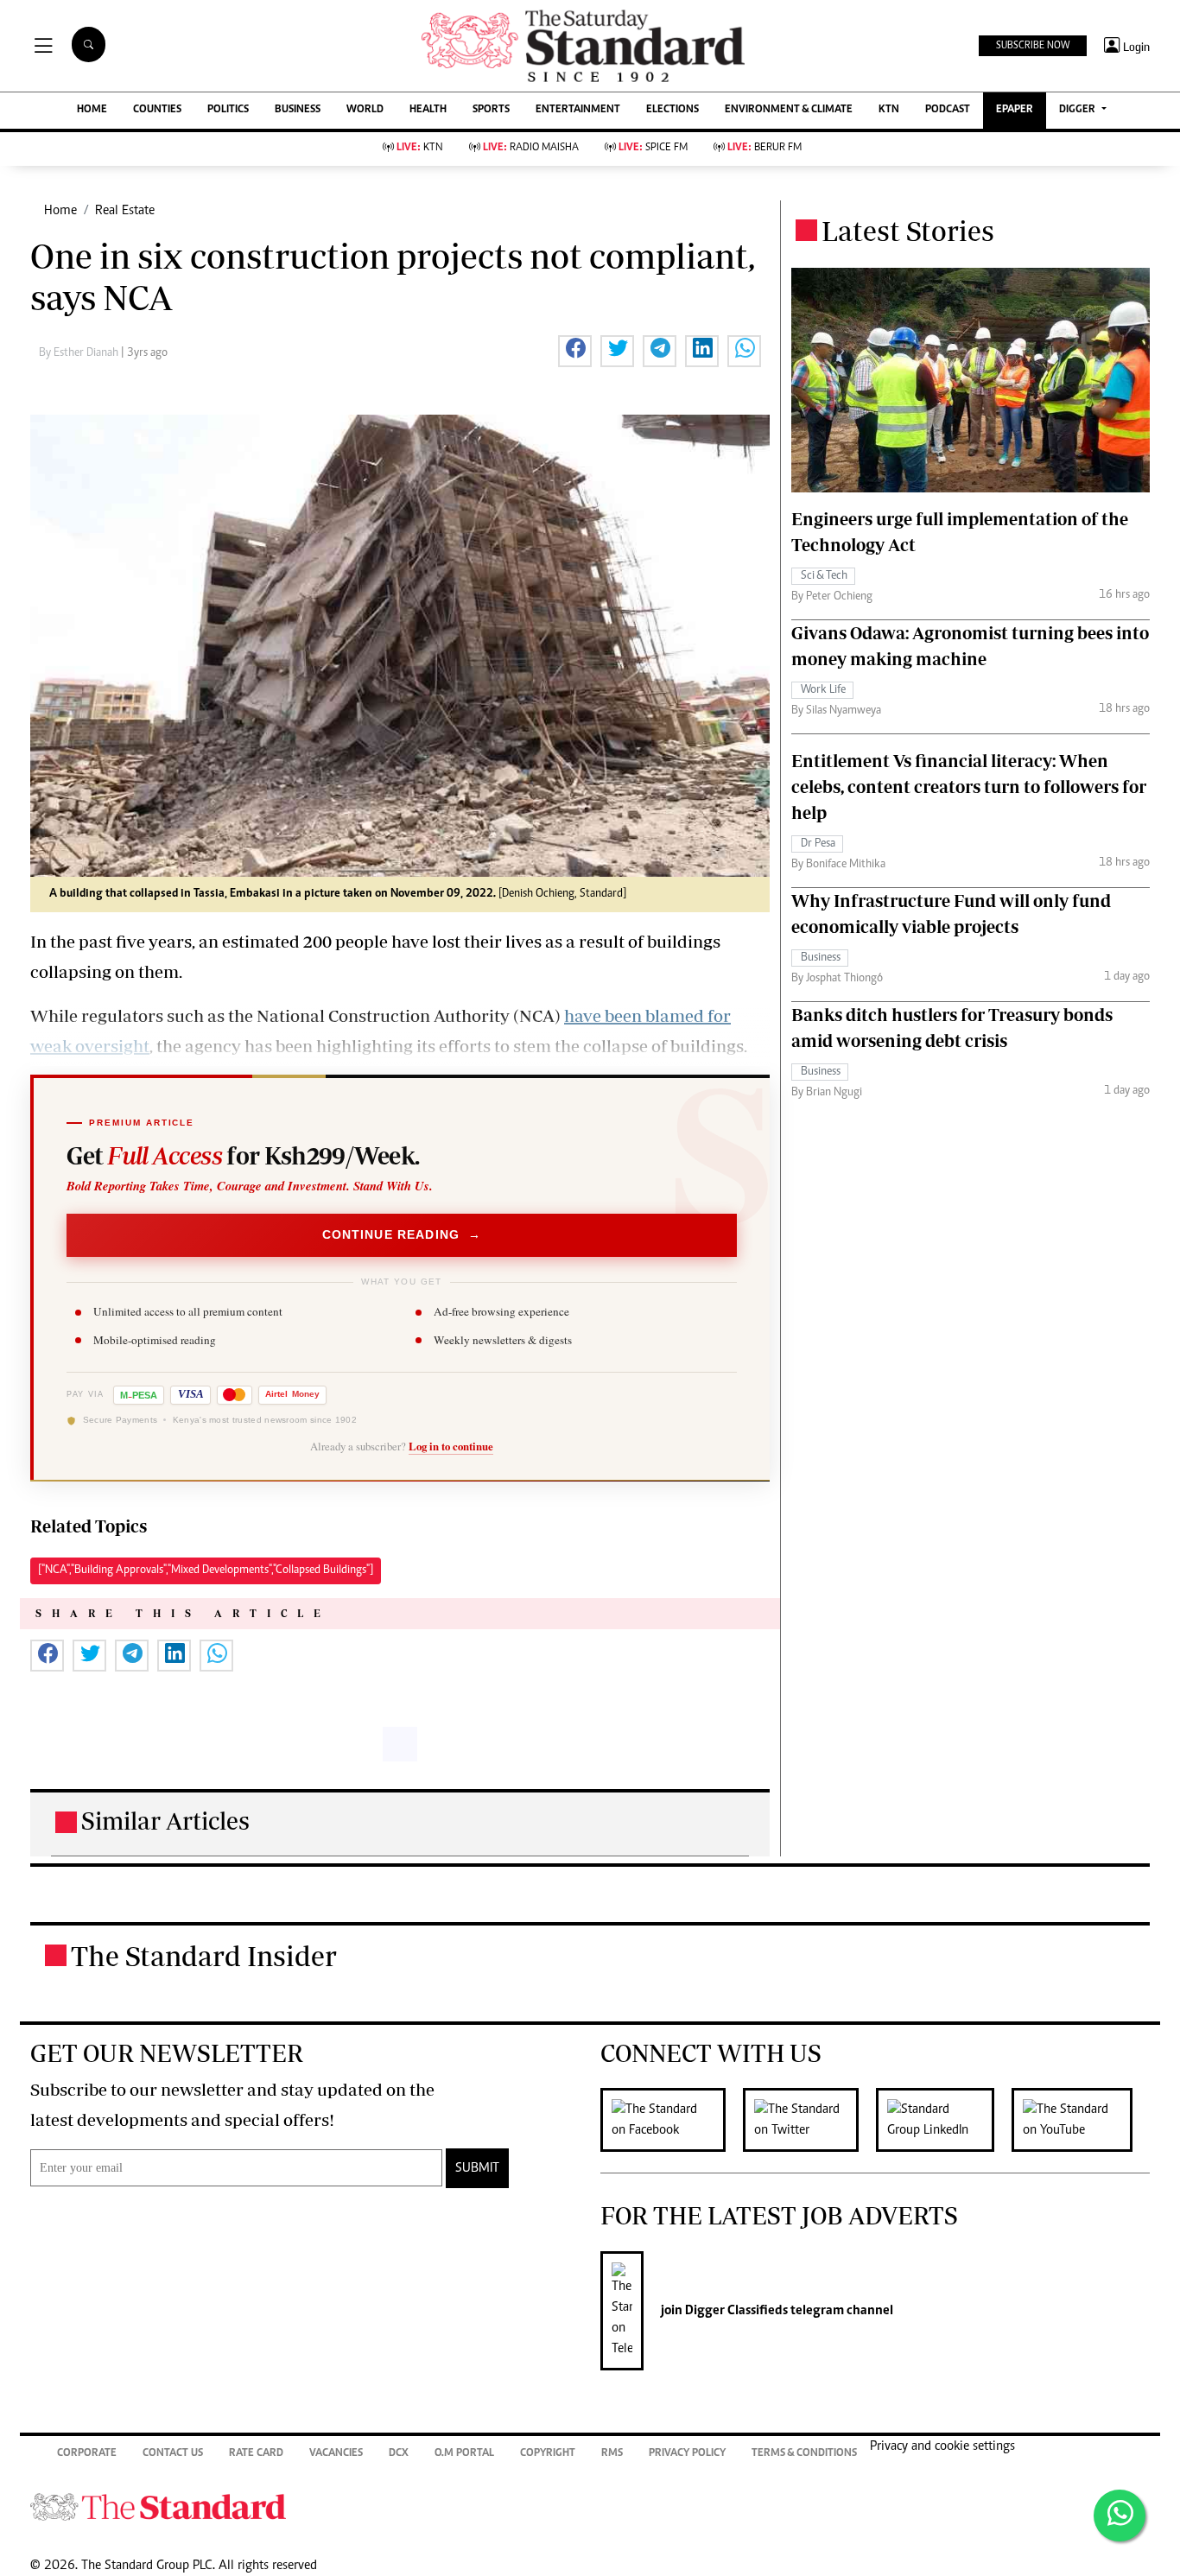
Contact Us (173, 2454)
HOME (92, 110)
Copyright (548, 2454)
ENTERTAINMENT (578, 110)
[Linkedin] (944, 2120)
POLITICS (228, 110)
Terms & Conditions (804, 2454)
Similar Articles (165, 1821)
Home (60, 211)
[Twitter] (809, 2120)
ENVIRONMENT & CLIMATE (789, 110)
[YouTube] (1081, 2120)
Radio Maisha (531, 148)
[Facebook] (672, 2120)
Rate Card (256, 2454)
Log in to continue (451, 1446)
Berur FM (764, 148)
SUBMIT (477, 2168)
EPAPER (1015, 110)
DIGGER (1078, 110)
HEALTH (428, 110)
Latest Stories (908, 231)
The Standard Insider (204, 1956)
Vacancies (336, 2454)
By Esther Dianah (80, 353)
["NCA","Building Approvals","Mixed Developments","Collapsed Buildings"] (206, 1570)
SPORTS (491, 110)
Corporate (87, 2454)
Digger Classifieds (735, 2311)
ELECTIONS (672, 110)
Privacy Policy (687, 2454)
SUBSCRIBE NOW (1033, 46)
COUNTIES (157, 110)
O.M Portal (464, 2454)
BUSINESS (298, 110)
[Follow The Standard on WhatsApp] (1120, 2516)
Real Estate (125, 211)
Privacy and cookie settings (942, 2446)
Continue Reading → (402, 1235)
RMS (612, 2454)
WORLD (365, 110)
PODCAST (948, 110)
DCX (399, 2454)
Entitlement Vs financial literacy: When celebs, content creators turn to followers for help (969, 787)
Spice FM (653, 148)
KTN (889, 110)
